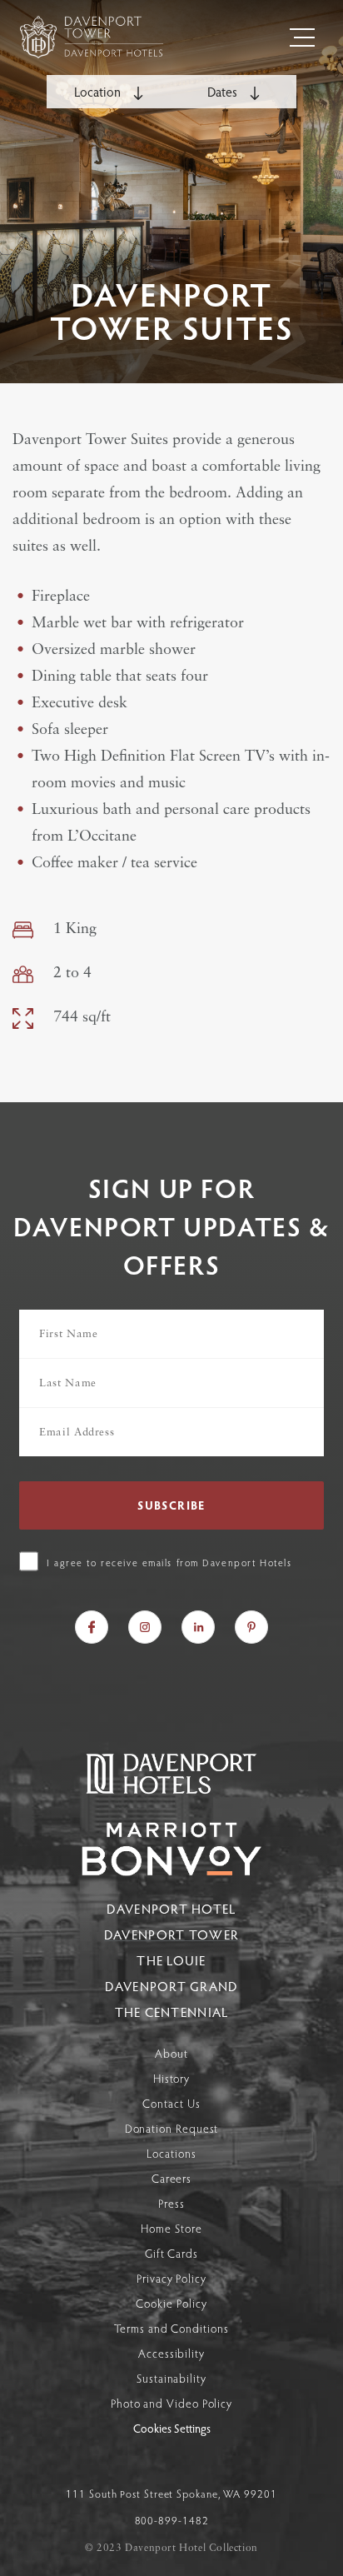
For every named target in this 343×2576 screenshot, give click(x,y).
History (171, 2078)
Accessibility (171, 2353)
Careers (171, 2178)
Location (99, 91)
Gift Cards (171, 2253)
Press (171, 2203)
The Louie (171, 1960)
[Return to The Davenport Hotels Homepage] (171, 1792)
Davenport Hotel (171, 1908)
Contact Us (171, 2103)
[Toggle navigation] (302, 37)
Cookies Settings (172, 2429)
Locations (171, 2153)
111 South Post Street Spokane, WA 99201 (171, 2494)
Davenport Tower (171, 1934)
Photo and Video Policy (171, 2403)
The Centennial (172, 2012)
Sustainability (171, 2378)
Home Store (171, 2228)
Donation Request (172, 2128)
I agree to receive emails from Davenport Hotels (169, 1562)
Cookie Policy (171, 2303)
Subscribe (171, 1505)
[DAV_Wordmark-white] (171, 1849)
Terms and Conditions (171, 2328)
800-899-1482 (172, 2520)
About (171, 2053)
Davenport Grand (171, 1986)
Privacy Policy (171, 2278)
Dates (224, 91)
